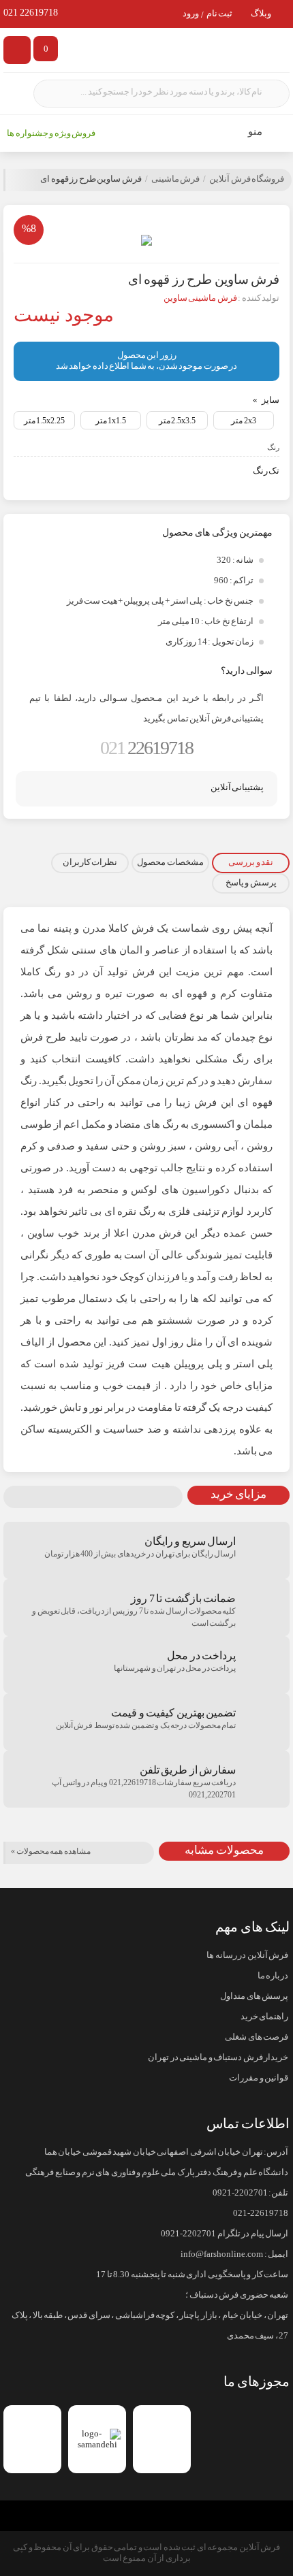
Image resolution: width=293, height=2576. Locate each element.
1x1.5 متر (111, 421)
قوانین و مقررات (259, 2078)
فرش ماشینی (176, 179)
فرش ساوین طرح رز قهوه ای (91, 179)
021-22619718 (261, 2213)
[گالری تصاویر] (146, 240)
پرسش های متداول (254, 1996)
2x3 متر (244, 421)
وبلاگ (261, 14)
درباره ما (273, 1976)
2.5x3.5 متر (178, 421)
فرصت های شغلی (257, 2037)
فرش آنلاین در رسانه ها (247, 1955)
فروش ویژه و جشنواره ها (51, 133)
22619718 (146, 748)
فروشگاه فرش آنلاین (247, 179)
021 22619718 (31, 13)
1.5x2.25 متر (45, 421)
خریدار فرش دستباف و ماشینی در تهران (218, 2057)
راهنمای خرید (264, 2017)
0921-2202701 (240, 2193)
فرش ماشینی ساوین (200, 298)
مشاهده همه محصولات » (51, 1851)
